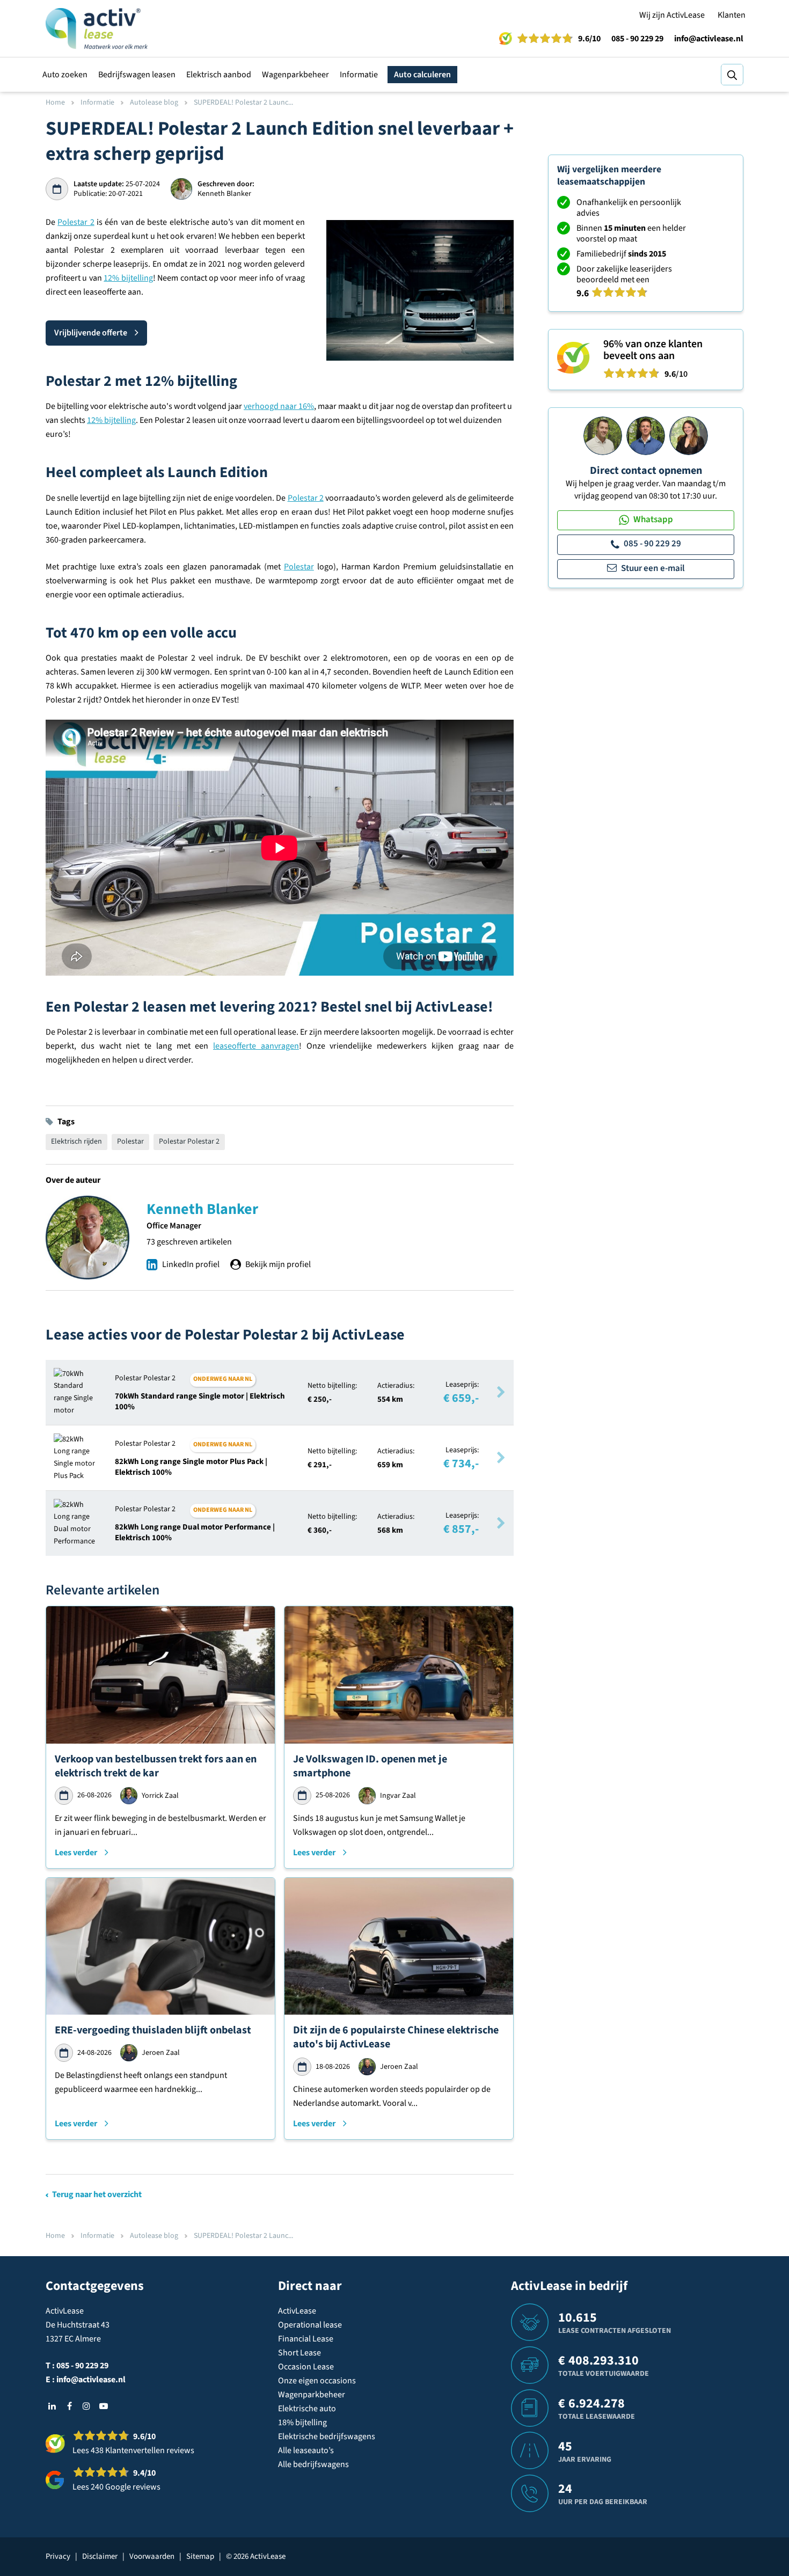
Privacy (58, 2556)
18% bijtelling (302, 2423)
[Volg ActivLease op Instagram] (86, 2406)
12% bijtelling (128, 278)
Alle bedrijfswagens (313, 2464)
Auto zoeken (65, 75)
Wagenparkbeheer (295, 75)
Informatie (359, 75)
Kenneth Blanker (202, 1209)
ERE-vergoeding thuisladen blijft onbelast (153, 2030)
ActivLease (297, 2311)
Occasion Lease (306, 2367)
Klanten (732, 15)
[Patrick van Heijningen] (603, 435)
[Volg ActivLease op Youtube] (104, 2406)
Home (55, 103)
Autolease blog (154, 103)
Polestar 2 (76, 222)
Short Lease (299, 2353)
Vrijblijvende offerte (91, 333)
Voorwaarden (152, 2556)
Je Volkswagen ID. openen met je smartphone (370, 1766)
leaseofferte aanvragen (256, 1046)
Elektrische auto (307, 2409)
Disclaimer (100, 2556)
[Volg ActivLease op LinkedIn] (52, 2406)
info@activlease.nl (709, 39)
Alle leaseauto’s (306, 2450)
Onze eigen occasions (317, 2381)
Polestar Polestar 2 (189, 1141)
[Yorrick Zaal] (646, 435)
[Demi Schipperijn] (689, 435)
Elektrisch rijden (76, 1141)
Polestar (299, 567)
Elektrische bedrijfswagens (327, 2436)
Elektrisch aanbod (219, 75)
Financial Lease (306, 2339)
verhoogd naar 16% (279, 406)
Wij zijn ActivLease (672, 15)
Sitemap (200, 2556)
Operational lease (310, 2325)
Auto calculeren (422, 75)
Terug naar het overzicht (97, 2194)
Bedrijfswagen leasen (137, 75)
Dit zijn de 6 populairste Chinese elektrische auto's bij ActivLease (396, 2037)
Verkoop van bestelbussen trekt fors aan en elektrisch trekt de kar (156, 1766)
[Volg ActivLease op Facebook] (69, 2406)
